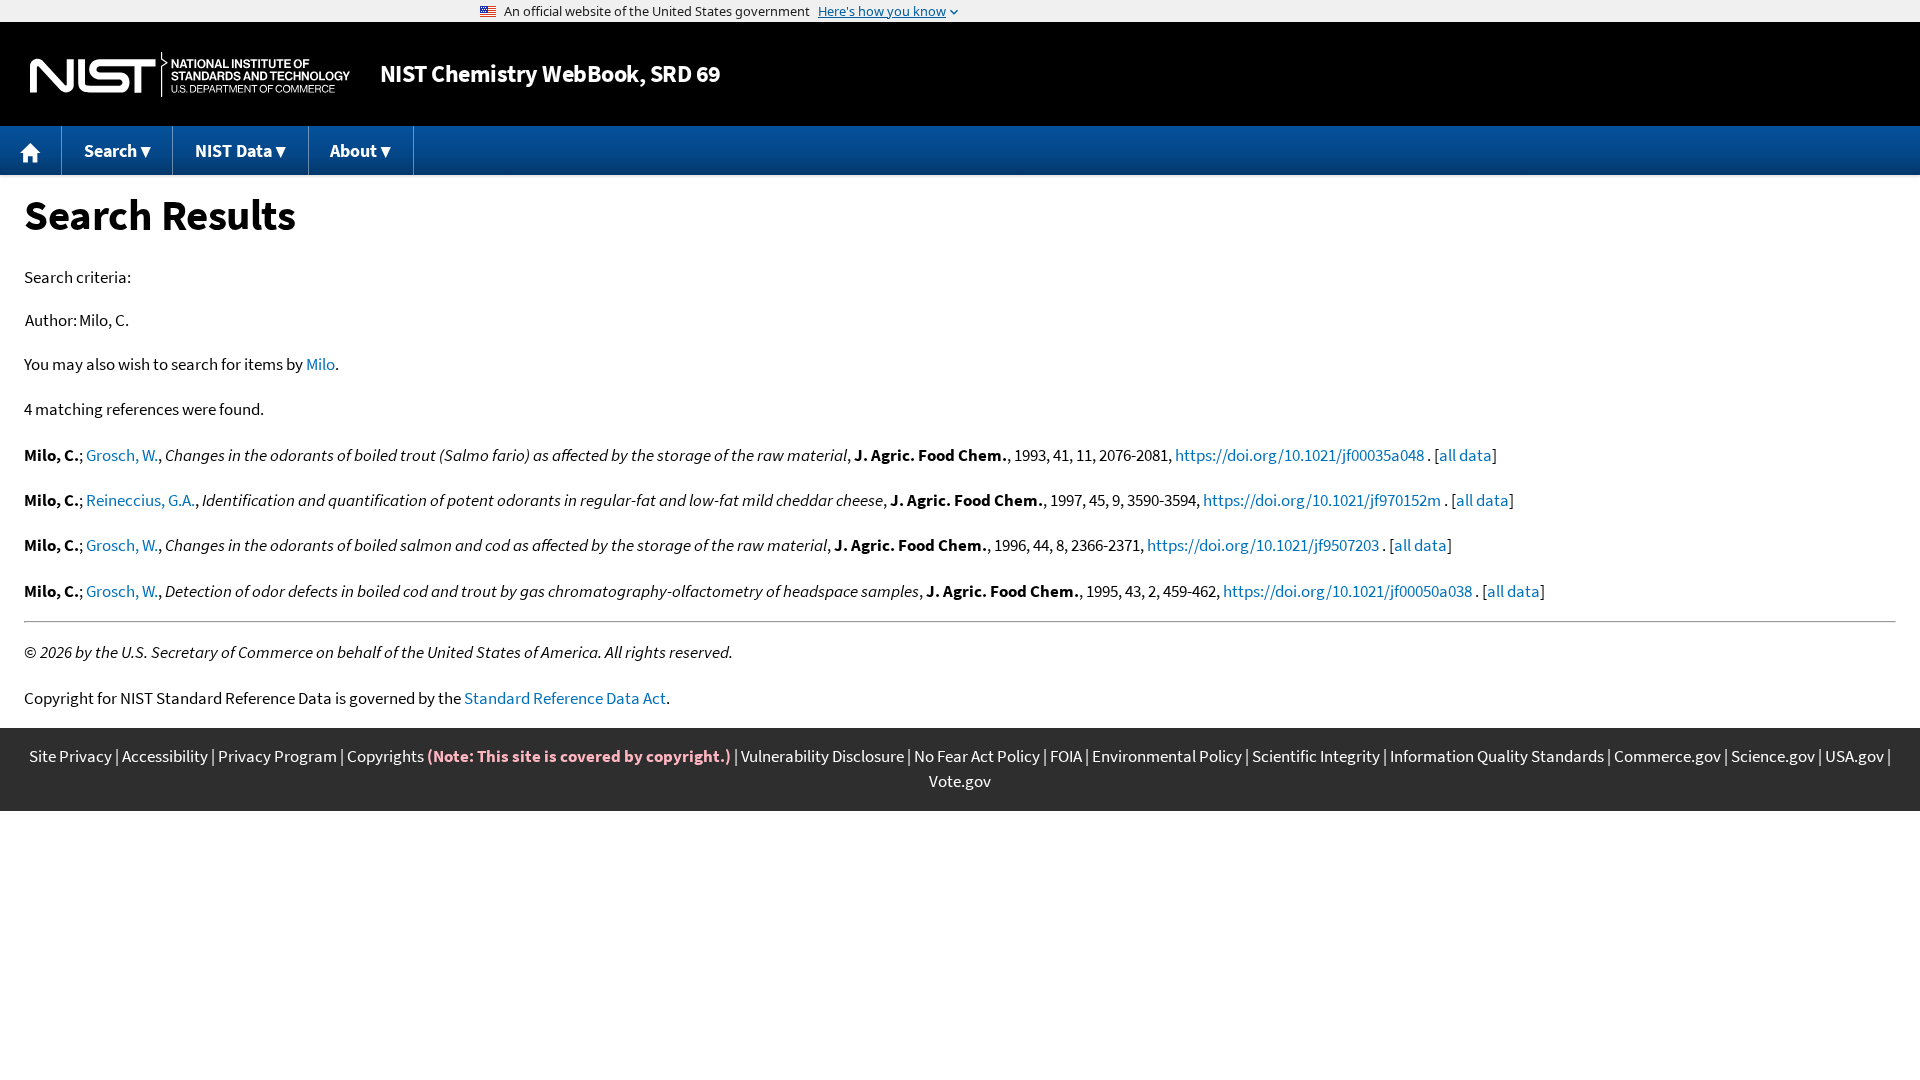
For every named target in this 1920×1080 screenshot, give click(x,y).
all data (1465, 455)
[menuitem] (31, 150)
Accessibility (165, 756)
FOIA (1066, 756)
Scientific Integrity (1316, 756)
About (353, 150)
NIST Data (233, 150)
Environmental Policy (1167, 756)
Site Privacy (70, 756)
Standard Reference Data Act (565, 698)
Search (110, 150)
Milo (320, 364)
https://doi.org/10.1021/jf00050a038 (1347, 591)
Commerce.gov (1667, 756)
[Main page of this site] (31, 150)
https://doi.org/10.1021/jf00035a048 (1299, 455)
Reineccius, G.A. (140, 500)
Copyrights (385, 756)
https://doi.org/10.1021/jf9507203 (1263, 545)
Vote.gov (960, 781)
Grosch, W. (122, 455)
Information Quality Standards (1497, 756)
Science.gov (1773, 756)
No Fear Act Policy (977, 756)
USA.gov (1854, 756)
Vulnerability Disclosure (822, 756)
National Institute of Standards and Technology (190, 74)
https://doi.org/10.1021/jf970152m (1322, 500)
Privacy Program (277, 756)
